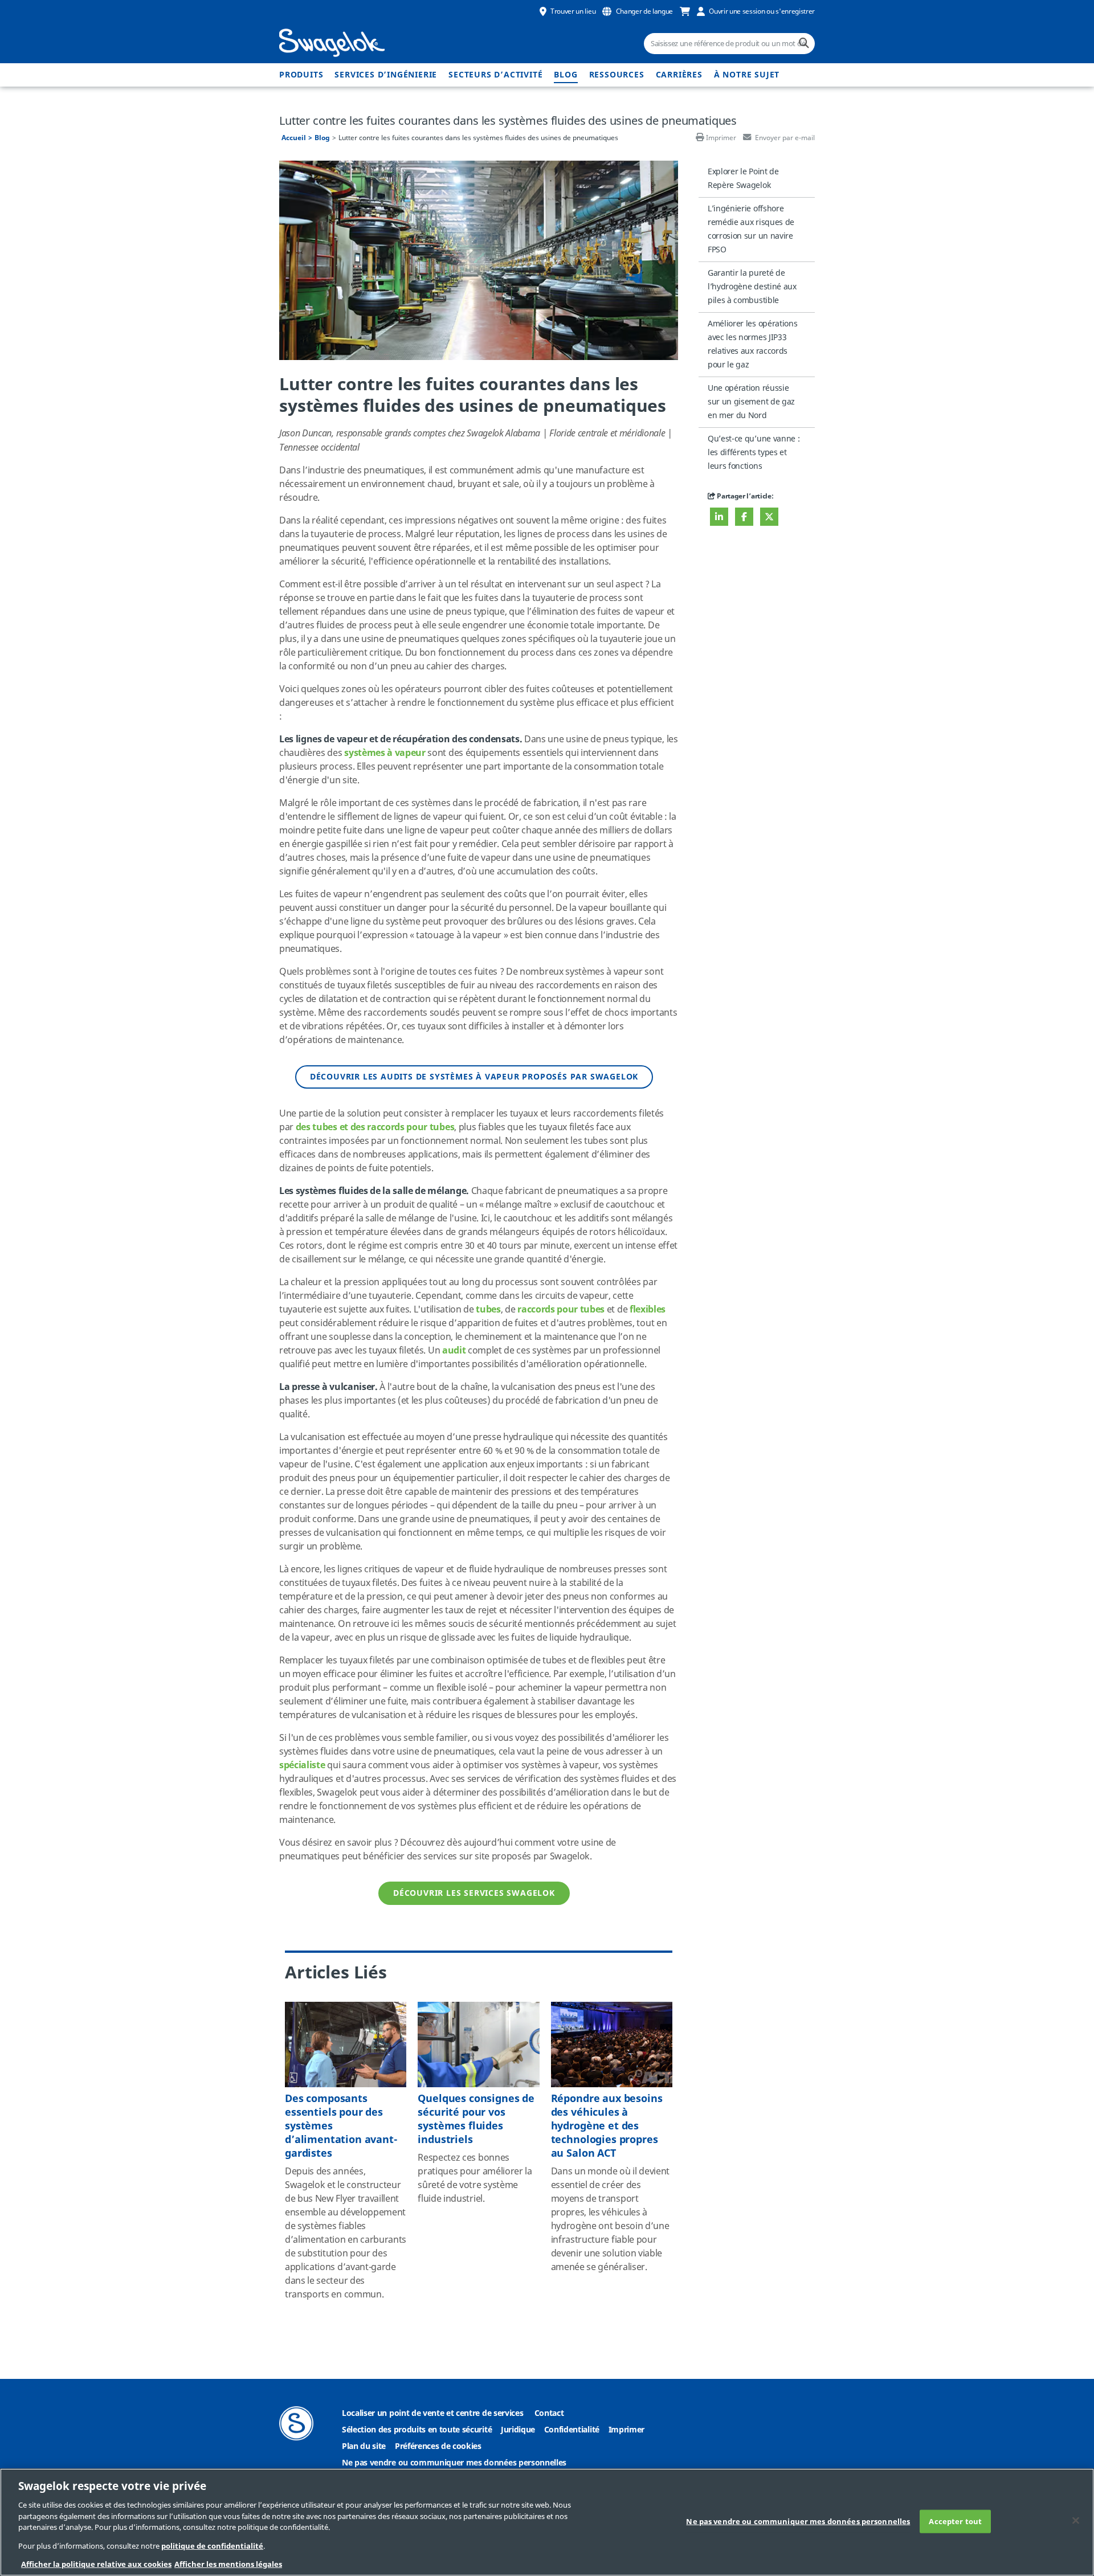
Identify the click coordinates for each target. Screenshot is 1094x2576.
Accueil (294, 138)
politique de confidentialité (212, 2546)
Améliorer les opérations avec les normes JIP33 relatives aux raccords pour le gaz (752, 344)
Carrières (679, 75)
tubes (488, 1310)
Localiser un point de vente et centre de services (432, 2413)
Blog (566, 75)
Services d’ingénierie (386, 75)
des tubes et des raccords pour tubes (375, 1127)
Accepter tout (955, 2521)
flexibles (648, 1310)
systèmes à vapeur (385, 753)
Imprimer (721, 138)
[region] (547, 2522)
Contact (549, 2413)
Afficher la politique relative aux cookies (96, 2564)
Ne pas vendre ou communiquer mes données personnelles (454, 2463)
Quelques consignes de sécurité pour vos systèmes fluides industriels (476, 2119)
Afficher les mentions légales (228, 2564)
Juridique (518, 2430)
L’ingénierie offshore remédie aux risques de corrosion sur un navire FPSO (751, 229)
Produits (301, 75)
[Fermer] (1076, 2520)
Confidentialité (572, 2430)
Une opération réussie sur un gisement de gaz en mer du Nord (751, 402)
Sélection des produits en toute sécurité (417, 2430)
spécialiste (302, 1765)
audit (454, 1351)
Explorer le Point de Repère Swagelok (743, 179)
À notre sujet (747, 75)
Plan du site (364, 2446)
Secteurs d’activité (495, 75)
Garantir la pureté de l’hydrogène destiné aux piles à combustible (752, 287)
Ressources (617, 75)
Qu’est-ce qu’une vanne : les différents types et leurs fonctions (754, 453)
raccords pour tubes (561, 1310)
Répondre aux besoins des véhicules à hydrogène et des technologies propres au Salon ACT (607, 2126)
